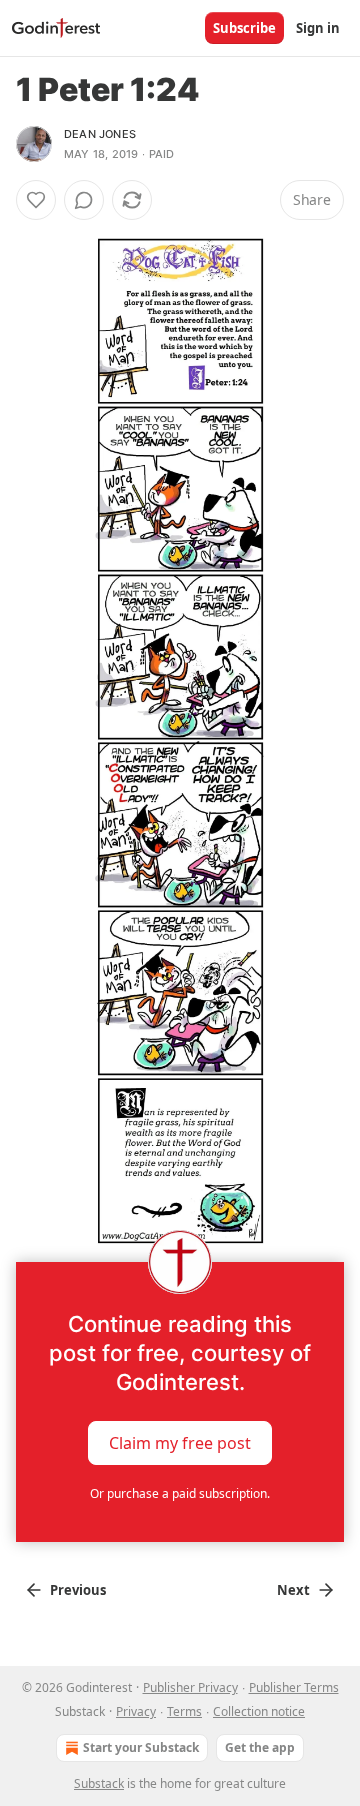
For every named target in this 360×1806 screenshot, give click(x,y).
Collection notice (259, 1711)
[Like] (36, 200)
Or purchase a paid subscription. (180, 1493)
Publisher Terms (294, 1687)
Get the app (260, 1747)
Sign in (318, 28)
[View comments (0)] (84, 200)
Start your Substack (141, 1747)
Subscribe (244, 28)
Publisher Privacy (190, 1687)
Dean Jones (100, 134)
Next (293, 1590)
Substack (99, 1783)
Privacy (136, 1711)
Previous (78, 1590)
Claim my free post (180, 1443)
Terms (184, 1711)
